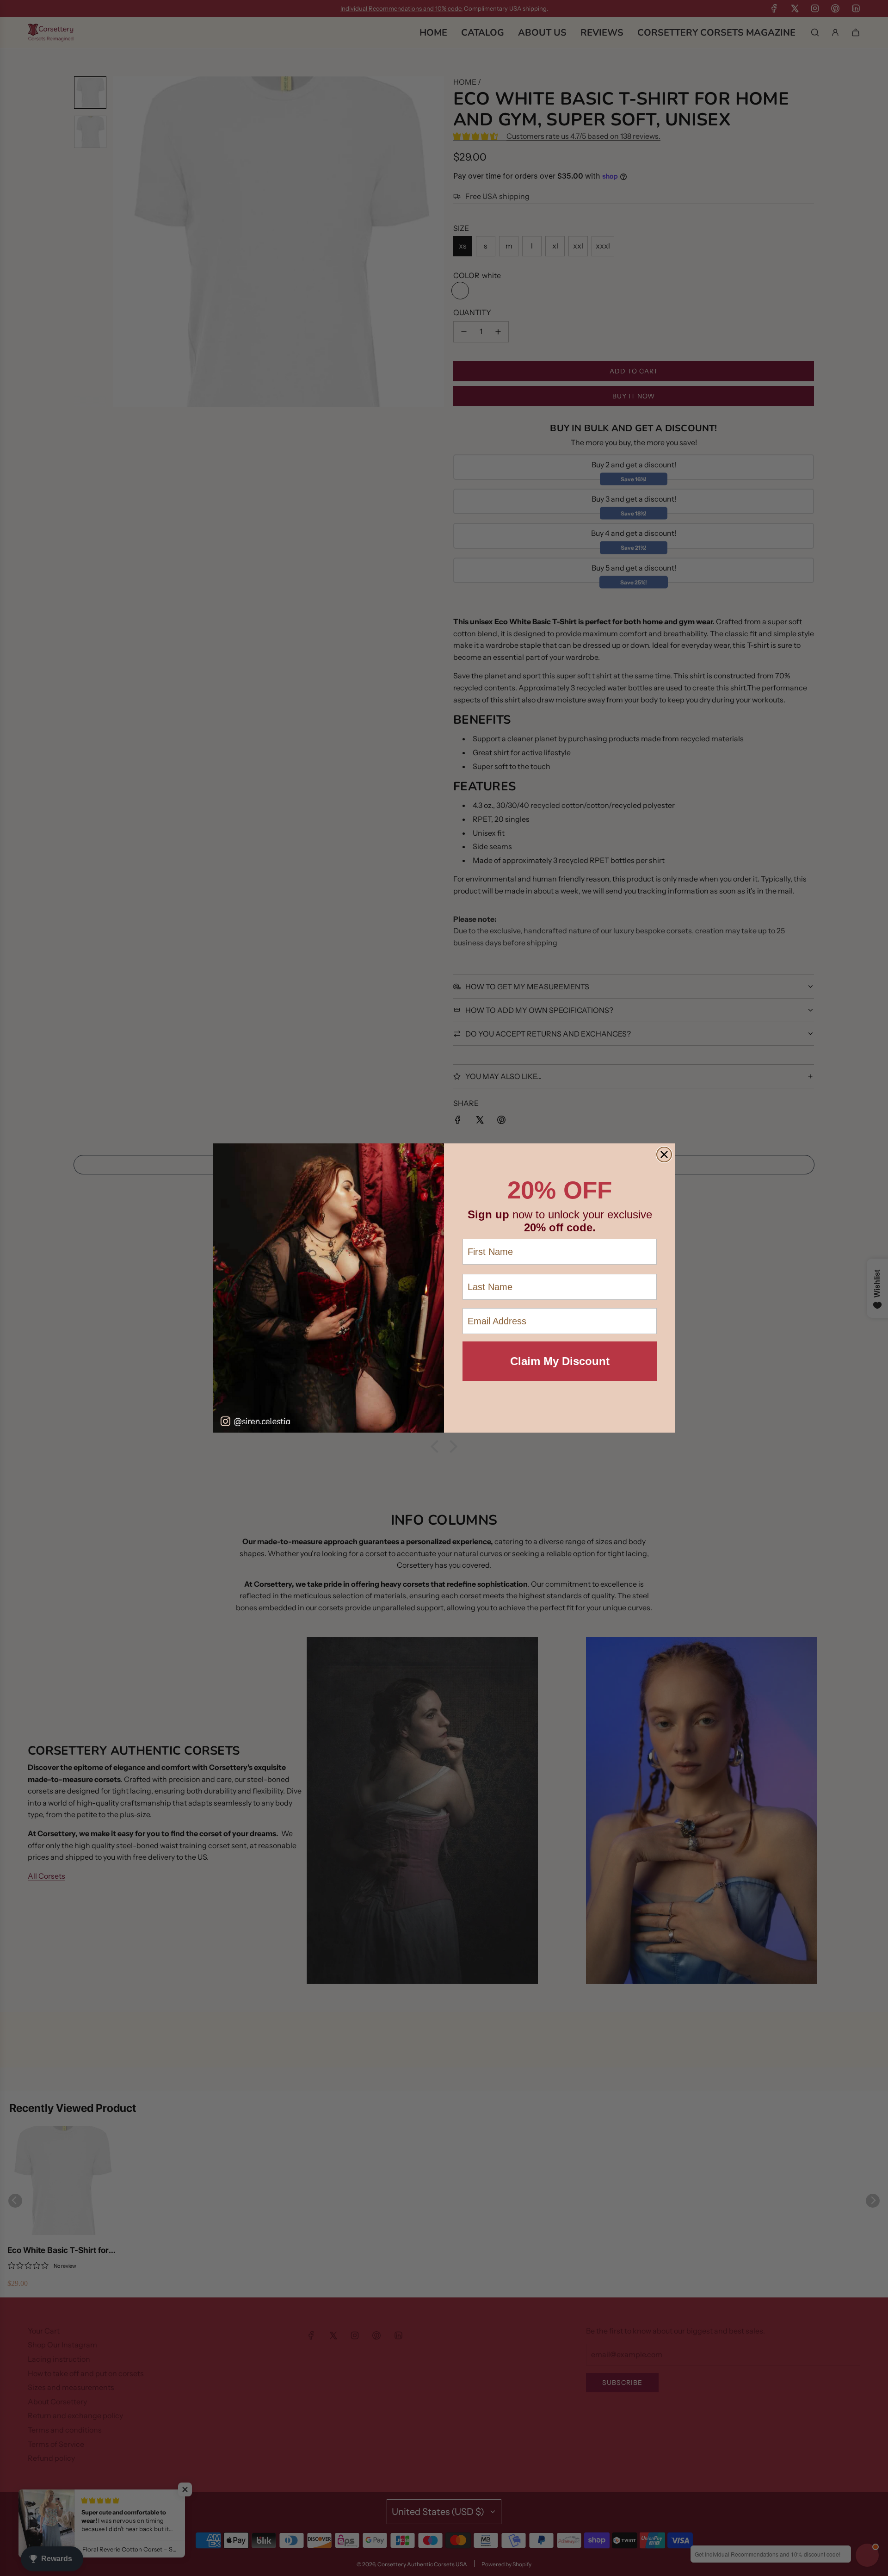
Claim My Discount (560, 1361)
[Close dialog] (664, 1155)
